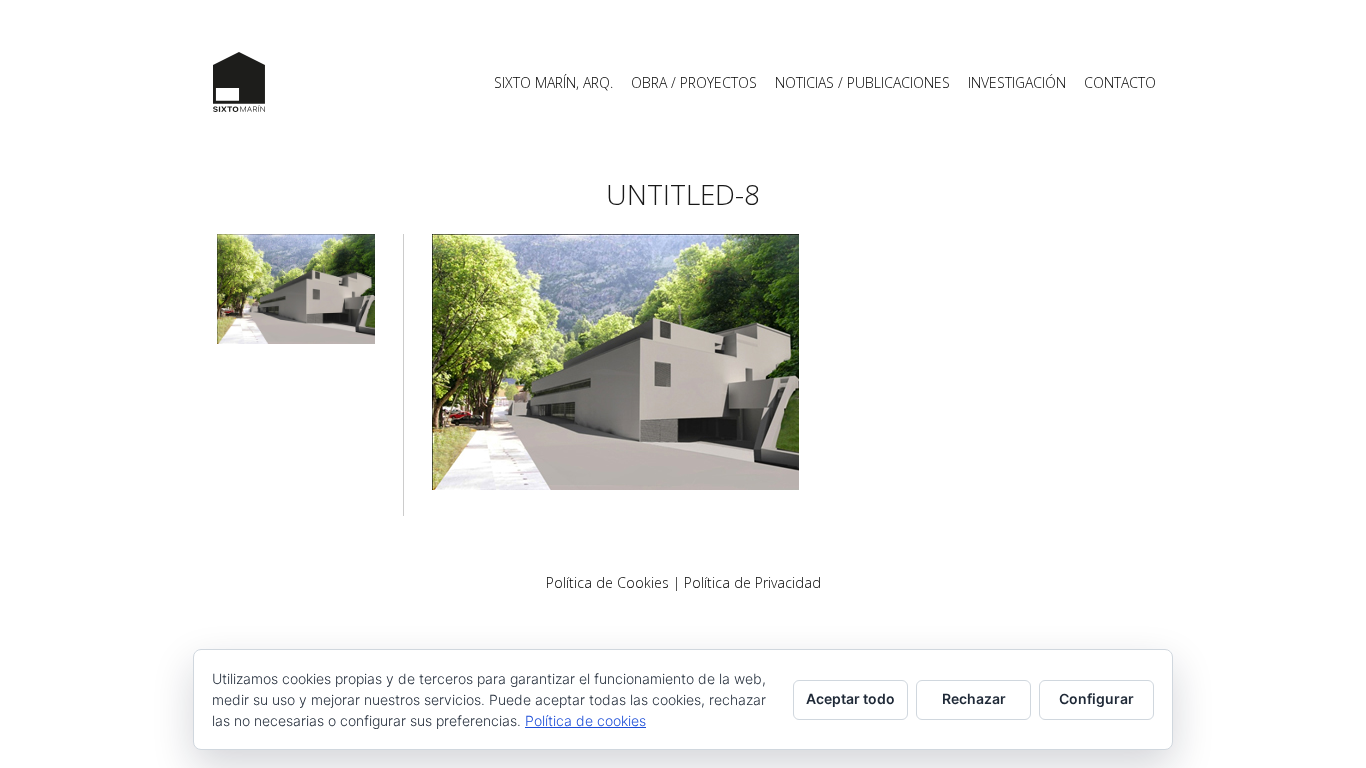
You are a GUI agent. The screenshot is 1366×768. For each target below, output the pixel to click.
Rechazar (974, 698)
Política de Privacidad (752, 582)
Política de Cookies (607, 582)
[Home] (239, 82)
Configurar (1096, 698)
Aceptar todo (850, 698)
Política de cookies (585, 720)
